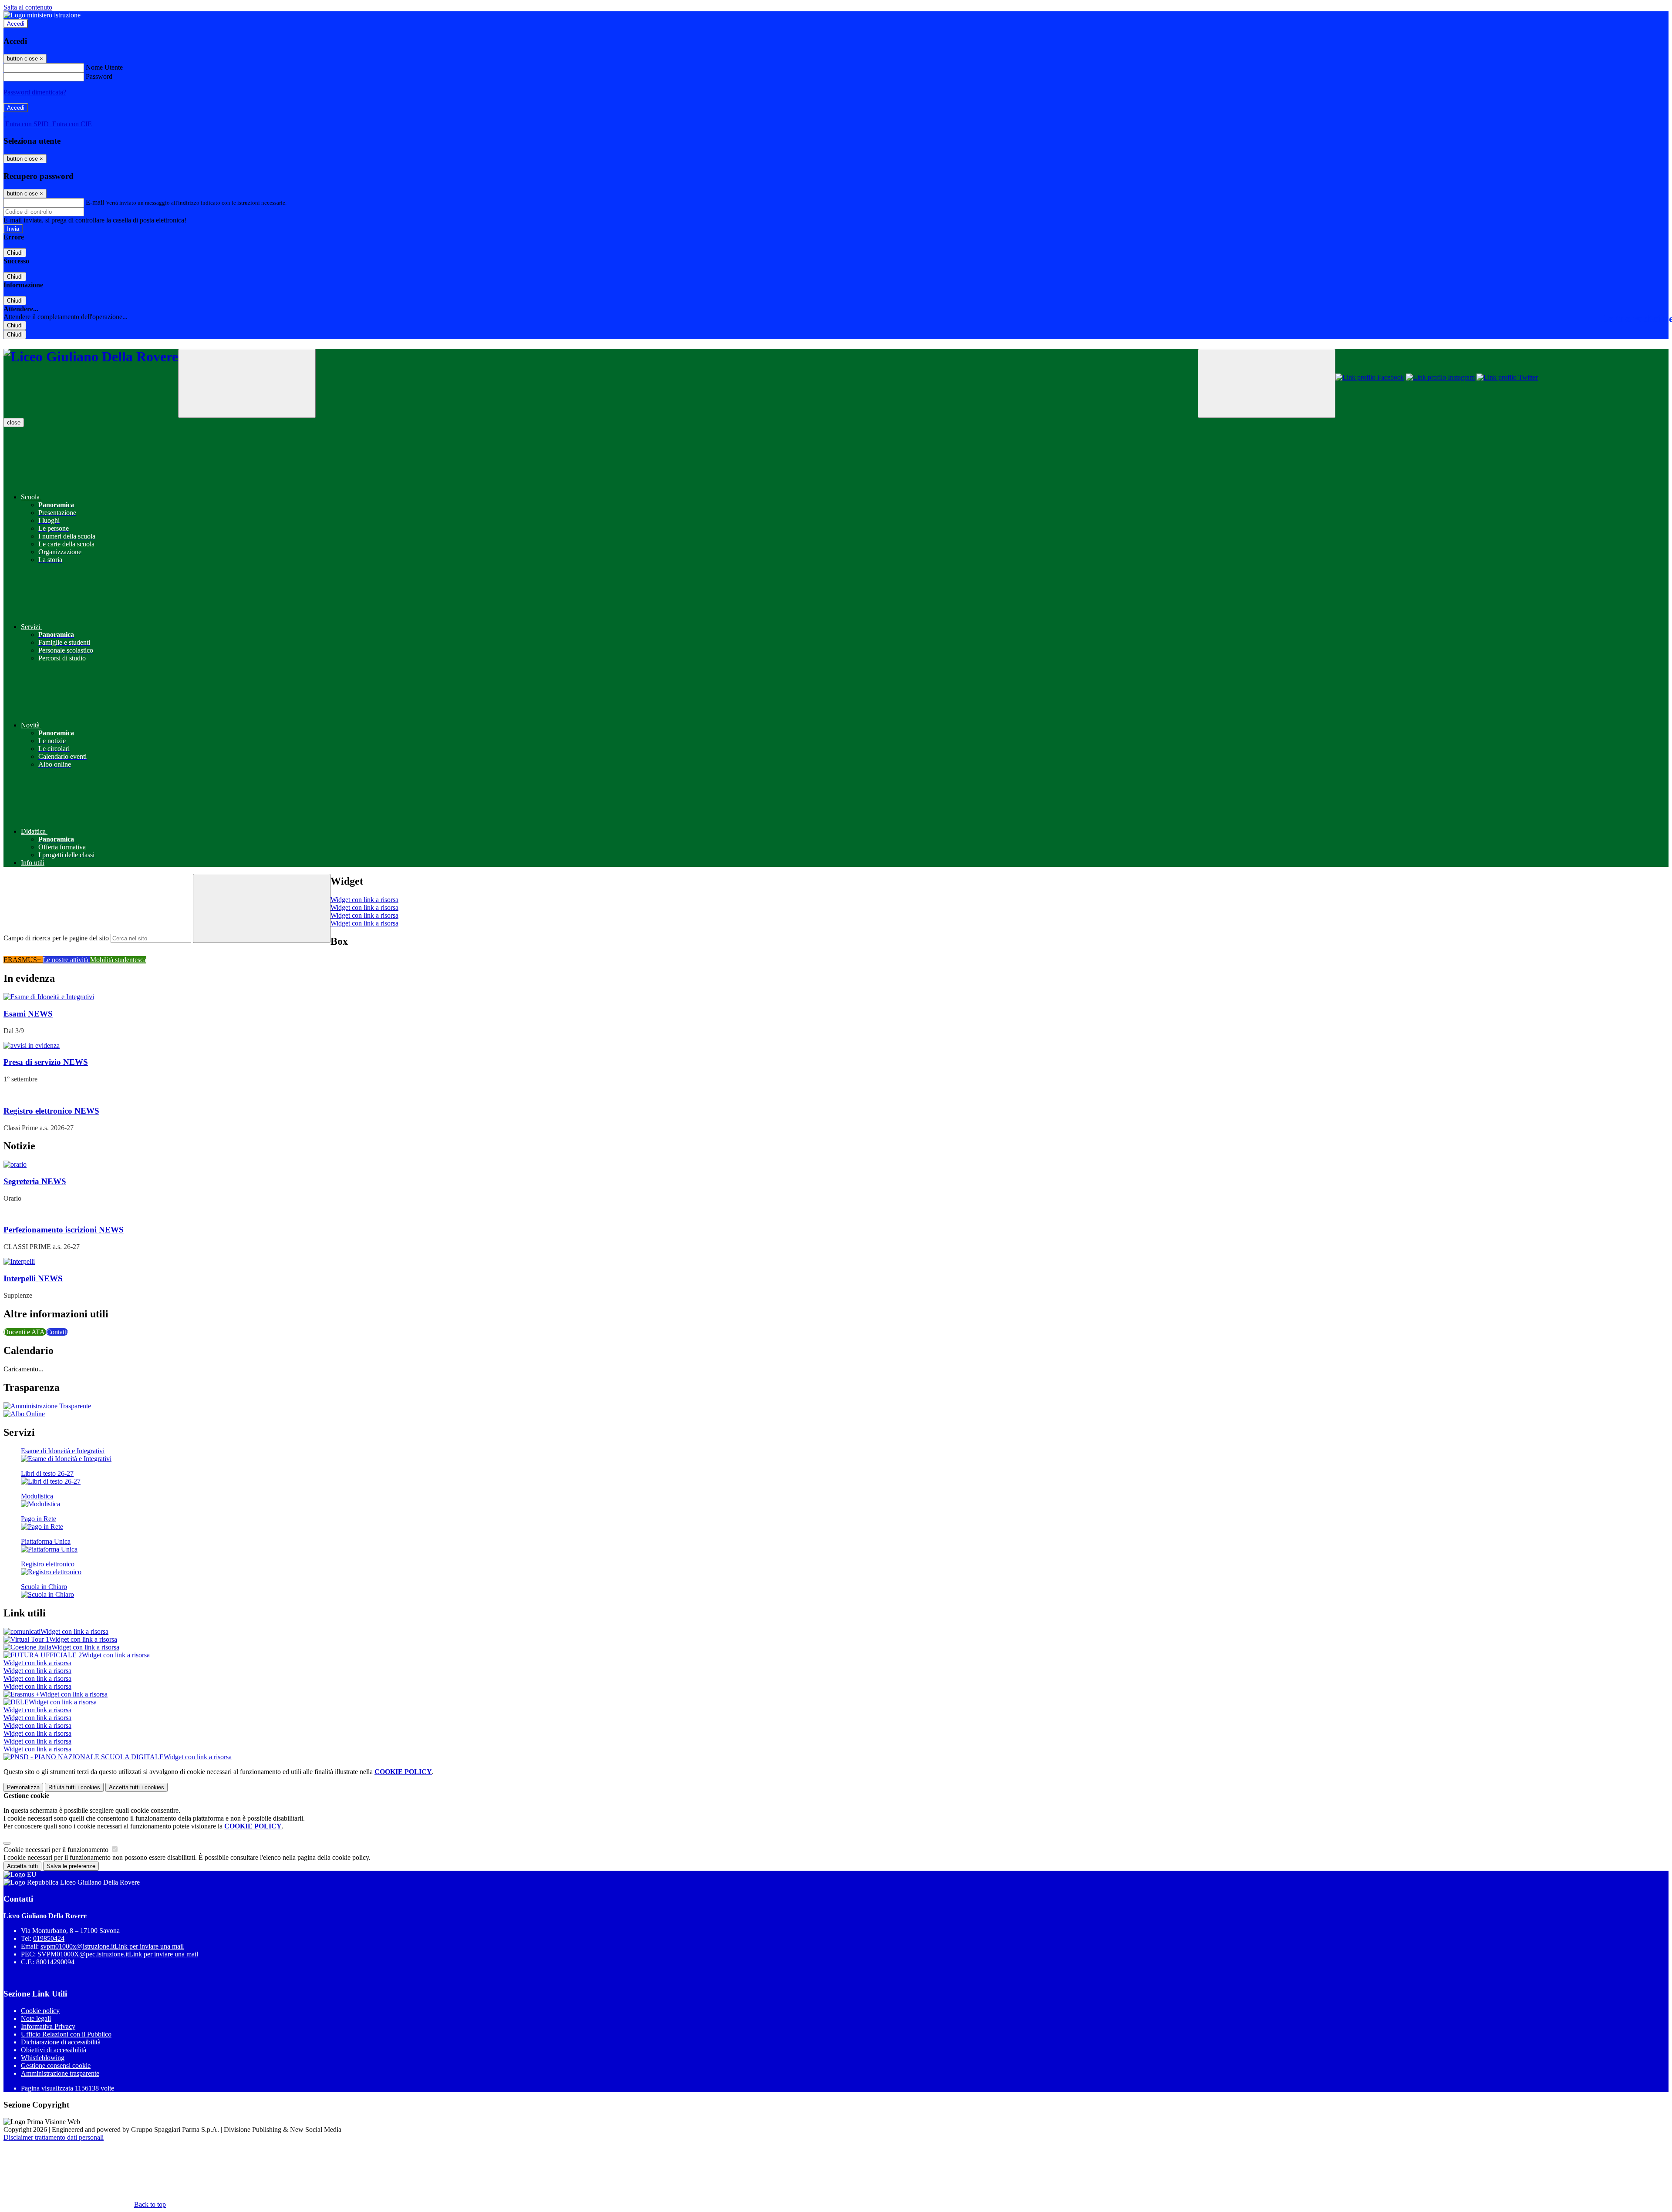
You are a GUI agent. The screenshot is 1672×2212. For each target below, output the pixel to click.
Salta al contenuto (28, 7)
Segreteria (35, 1181)
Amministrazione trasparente (60, 2073)
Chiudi (15, 253)
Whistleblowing (43, 2058)
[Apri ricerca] (1267, 383)
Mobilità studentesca (118, 960)
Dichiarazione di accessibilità (61, 2042)
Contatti (57, 1332)
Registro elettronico (51, 1111)
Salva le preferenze (71, 1866)
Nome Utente (104, 67)
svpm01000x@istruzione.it (112, 1946)
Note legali (36, 2018)
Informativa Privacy (48, 2026)
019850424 (49, 1938)
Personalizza (23, 1787)
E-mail (95, 202)
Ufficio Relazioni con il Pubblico (66, 2034)
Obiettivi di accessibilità (54, 2050)
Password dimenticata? (35, 92)
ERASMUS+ (23, 960)
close (14, 423)
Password (99, 76)
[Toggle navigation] (247, 383)
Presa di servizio (46, 1062)
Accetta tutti (137, 1787)
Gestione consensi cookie (56, 2066)
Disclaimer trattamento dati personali (54, 2137)
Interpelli (33, 1278)
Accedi (16, 24)
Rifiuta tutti (74, 1787)
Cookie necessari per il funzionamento (57, 1850)
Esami (28, 1014)
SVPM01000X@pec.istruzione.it (118, 1954)
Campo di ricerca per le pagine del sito (56, 938)
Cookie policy (40, 2011)
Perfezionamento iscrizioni (64, 1230)
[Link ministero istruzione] (42, 15)
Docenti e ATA (25, 1332)
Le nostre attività (66, 960)
